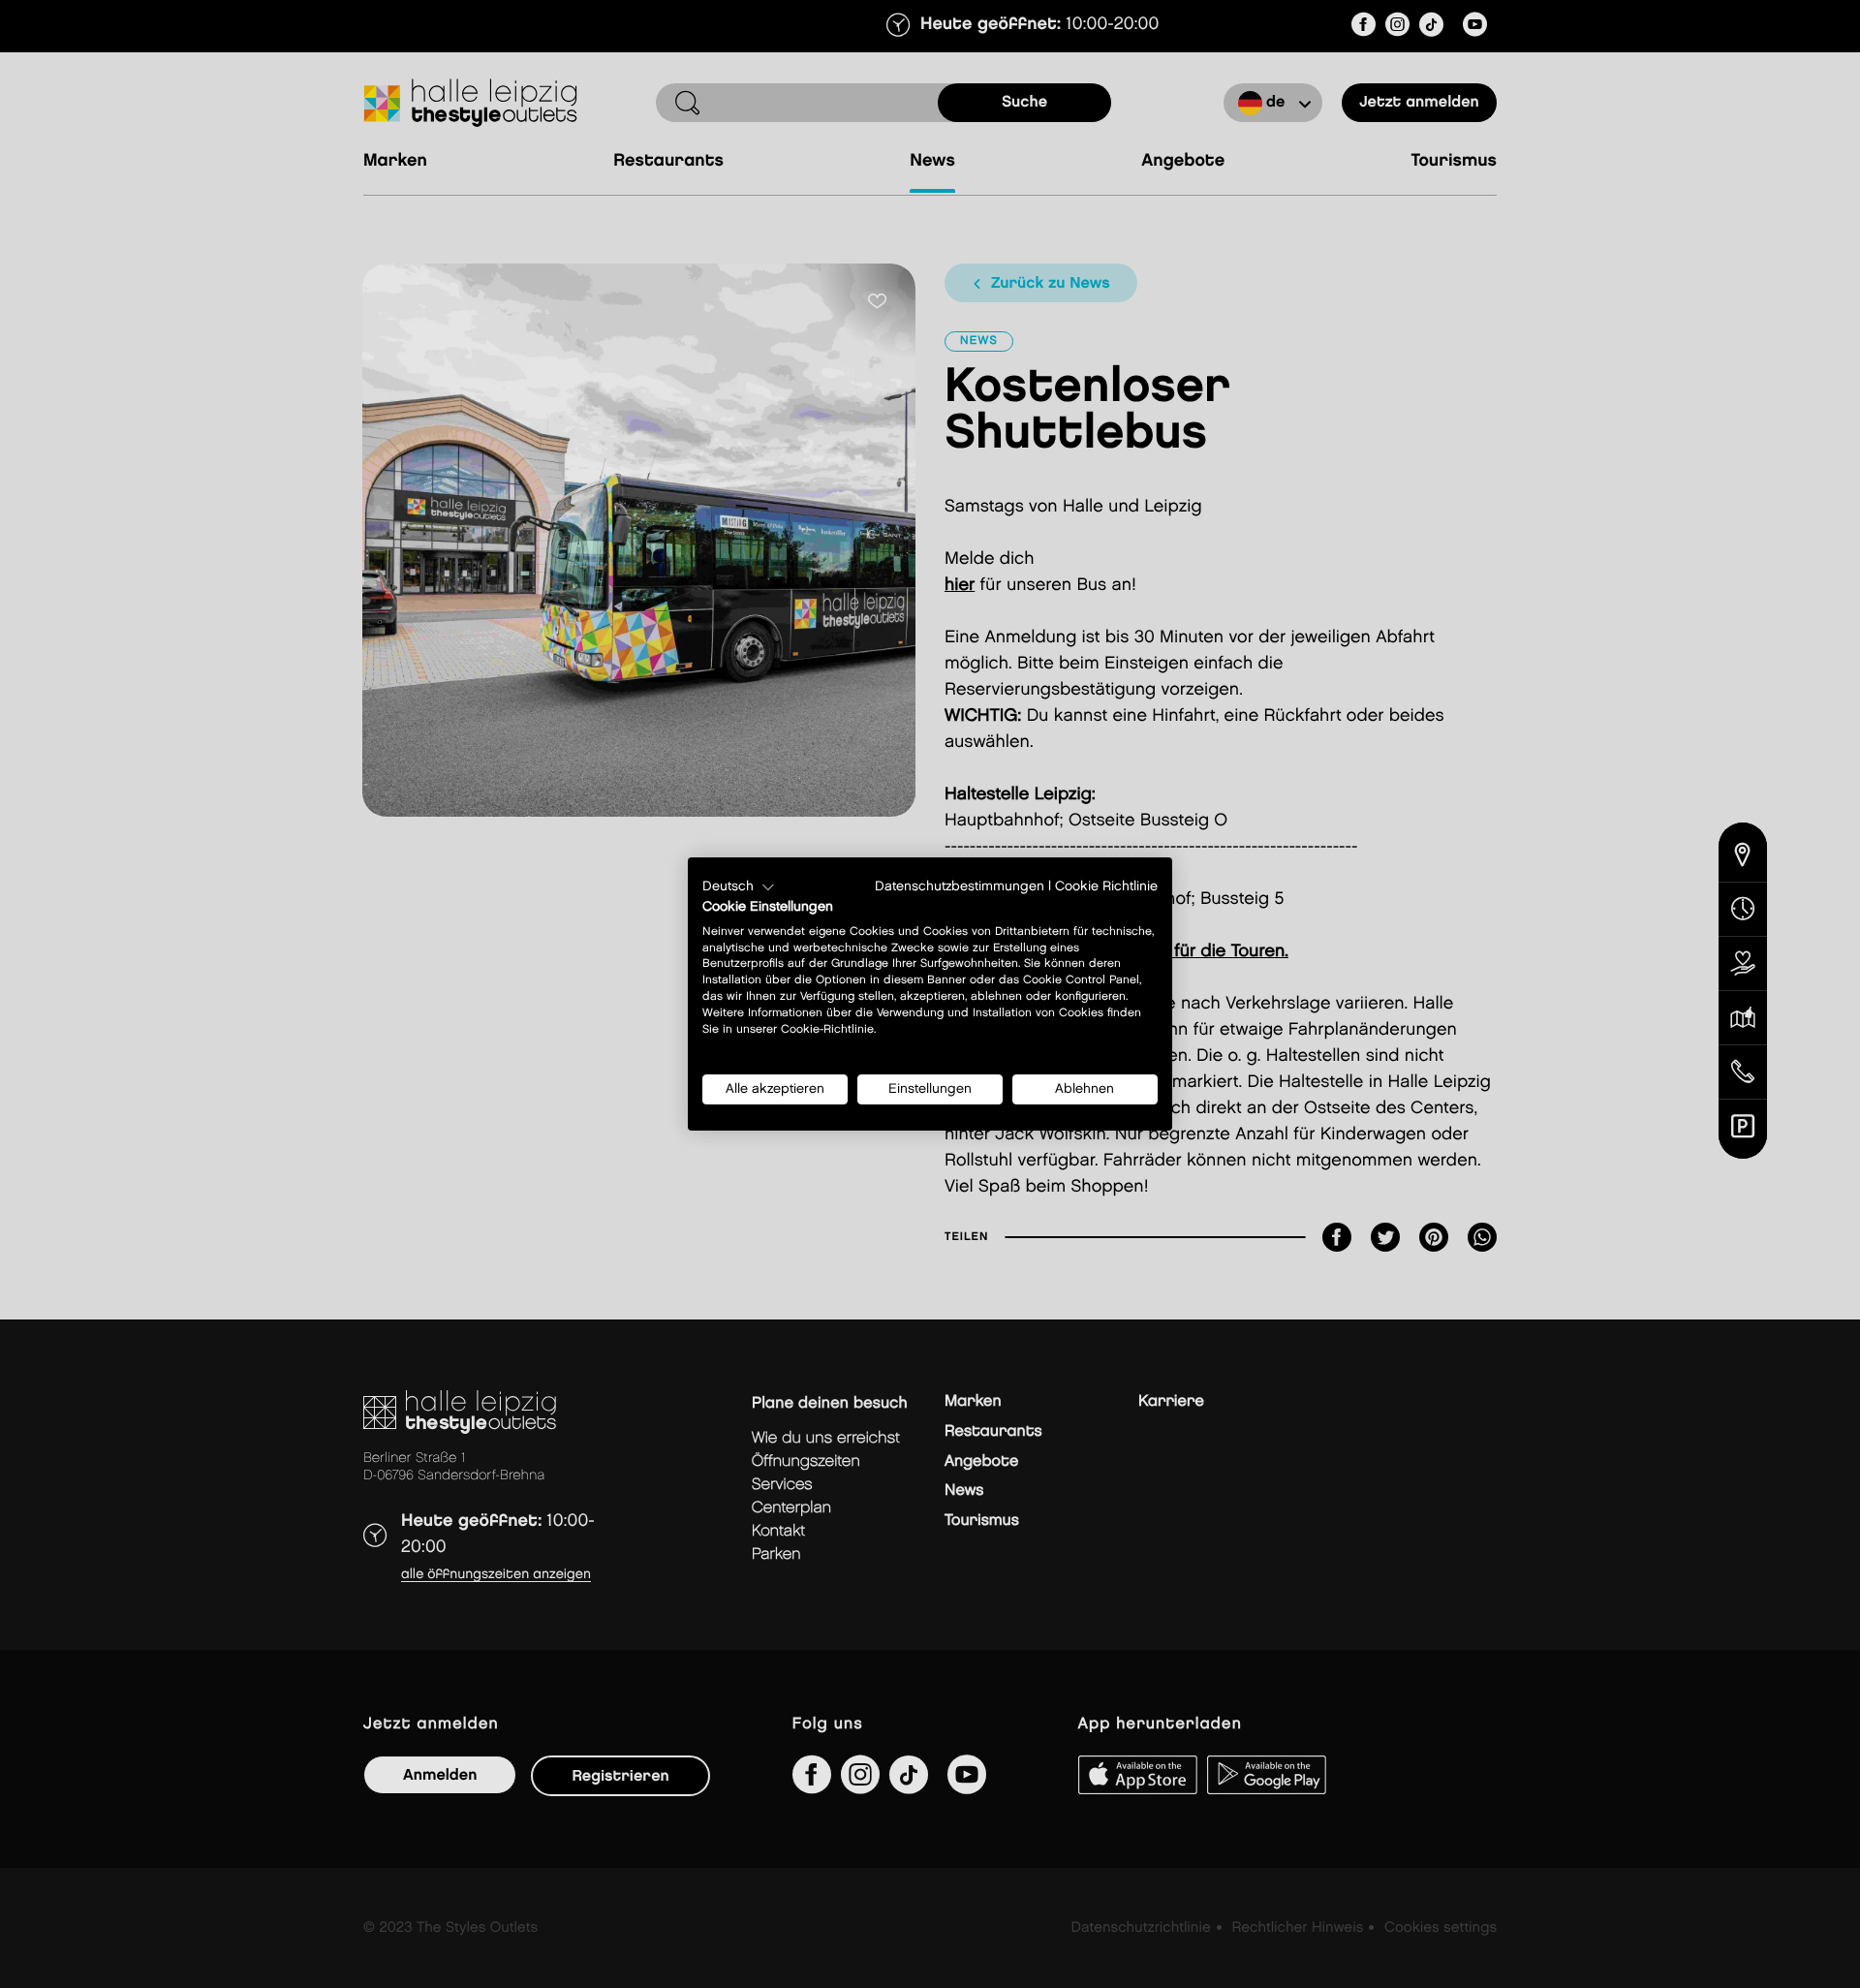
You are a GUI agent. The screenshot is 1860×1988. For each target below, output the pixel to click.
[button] (739, 887)
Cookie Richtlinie (1106, 886)
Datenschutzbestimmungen (960, 886)
